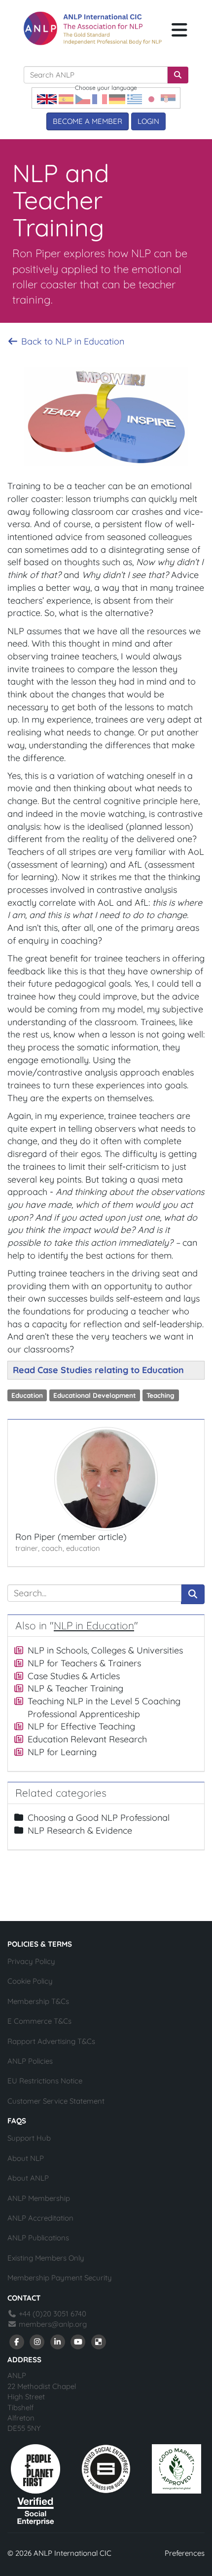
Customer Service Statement (56, 2101)
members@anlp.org (53, 2324)
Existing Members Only (46, 2258)
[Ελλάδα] (135, 98)
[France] (100, 98)
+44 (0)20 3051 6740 (52, 2314)
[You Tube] (78, 2341)
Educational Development (95, 1395)
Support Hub (29, 2138)
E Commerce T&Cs (39, 2021)
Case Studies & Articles (74, 1676)
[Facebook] (17, 2341)
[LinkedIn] (58, 2341)
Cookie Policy (30, 1981)
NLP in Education (94, 1625)
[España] (66, 98)
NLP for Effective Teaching (81, 1726)
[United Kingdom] (47, 98)
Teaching (160, 1395)
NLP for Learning (62, 1752)
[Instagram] (37, 2341)
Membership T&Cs (38, 2001)
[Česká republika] (83, 98)
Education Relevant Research (87, 1739)
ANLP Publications (38, 2238)
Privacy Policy (31, 1961)
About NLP (26, 2158)
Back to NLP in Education (71, 341)
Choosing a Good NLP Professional (99, 1818)
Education (27, 1395)
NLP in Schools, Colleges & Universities (105, 1650)
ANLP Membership (39, 2198)
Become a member (88, 121)
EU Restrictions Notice (45, 2081)
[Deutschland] (117, 98)
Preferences (185, 2553)
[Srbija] (168, 98)
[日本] (151, 98)
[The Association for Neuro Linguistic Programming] (93, 28)
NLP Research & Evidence (80, 1830)
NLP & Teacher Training (75, 1688)
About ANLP (28, 2178)
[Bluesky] (99, 2341)
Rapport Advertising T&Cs (51, 2041)
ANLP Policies (30, 2061)
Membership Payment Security (60, 2278)
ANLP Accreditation (40, 2218)
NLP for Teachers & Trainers (84, 1663)
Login (148, 121)
